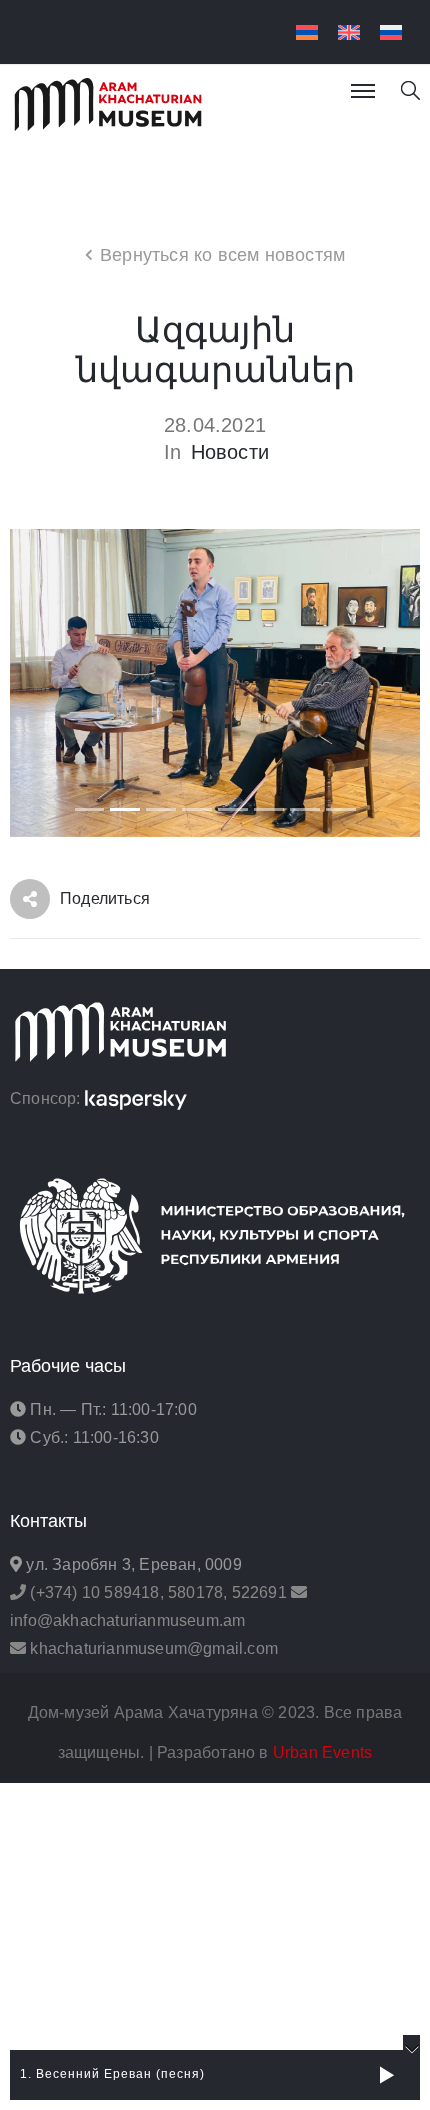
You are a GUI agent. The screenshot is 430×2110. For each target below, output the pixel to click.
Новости (230, 452)
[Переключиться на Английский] (349, 32)
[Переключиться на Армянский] (307, 32)
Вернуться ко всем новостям (222, 255)
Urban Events (322, 1752)
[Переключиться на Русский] (391, 32)
